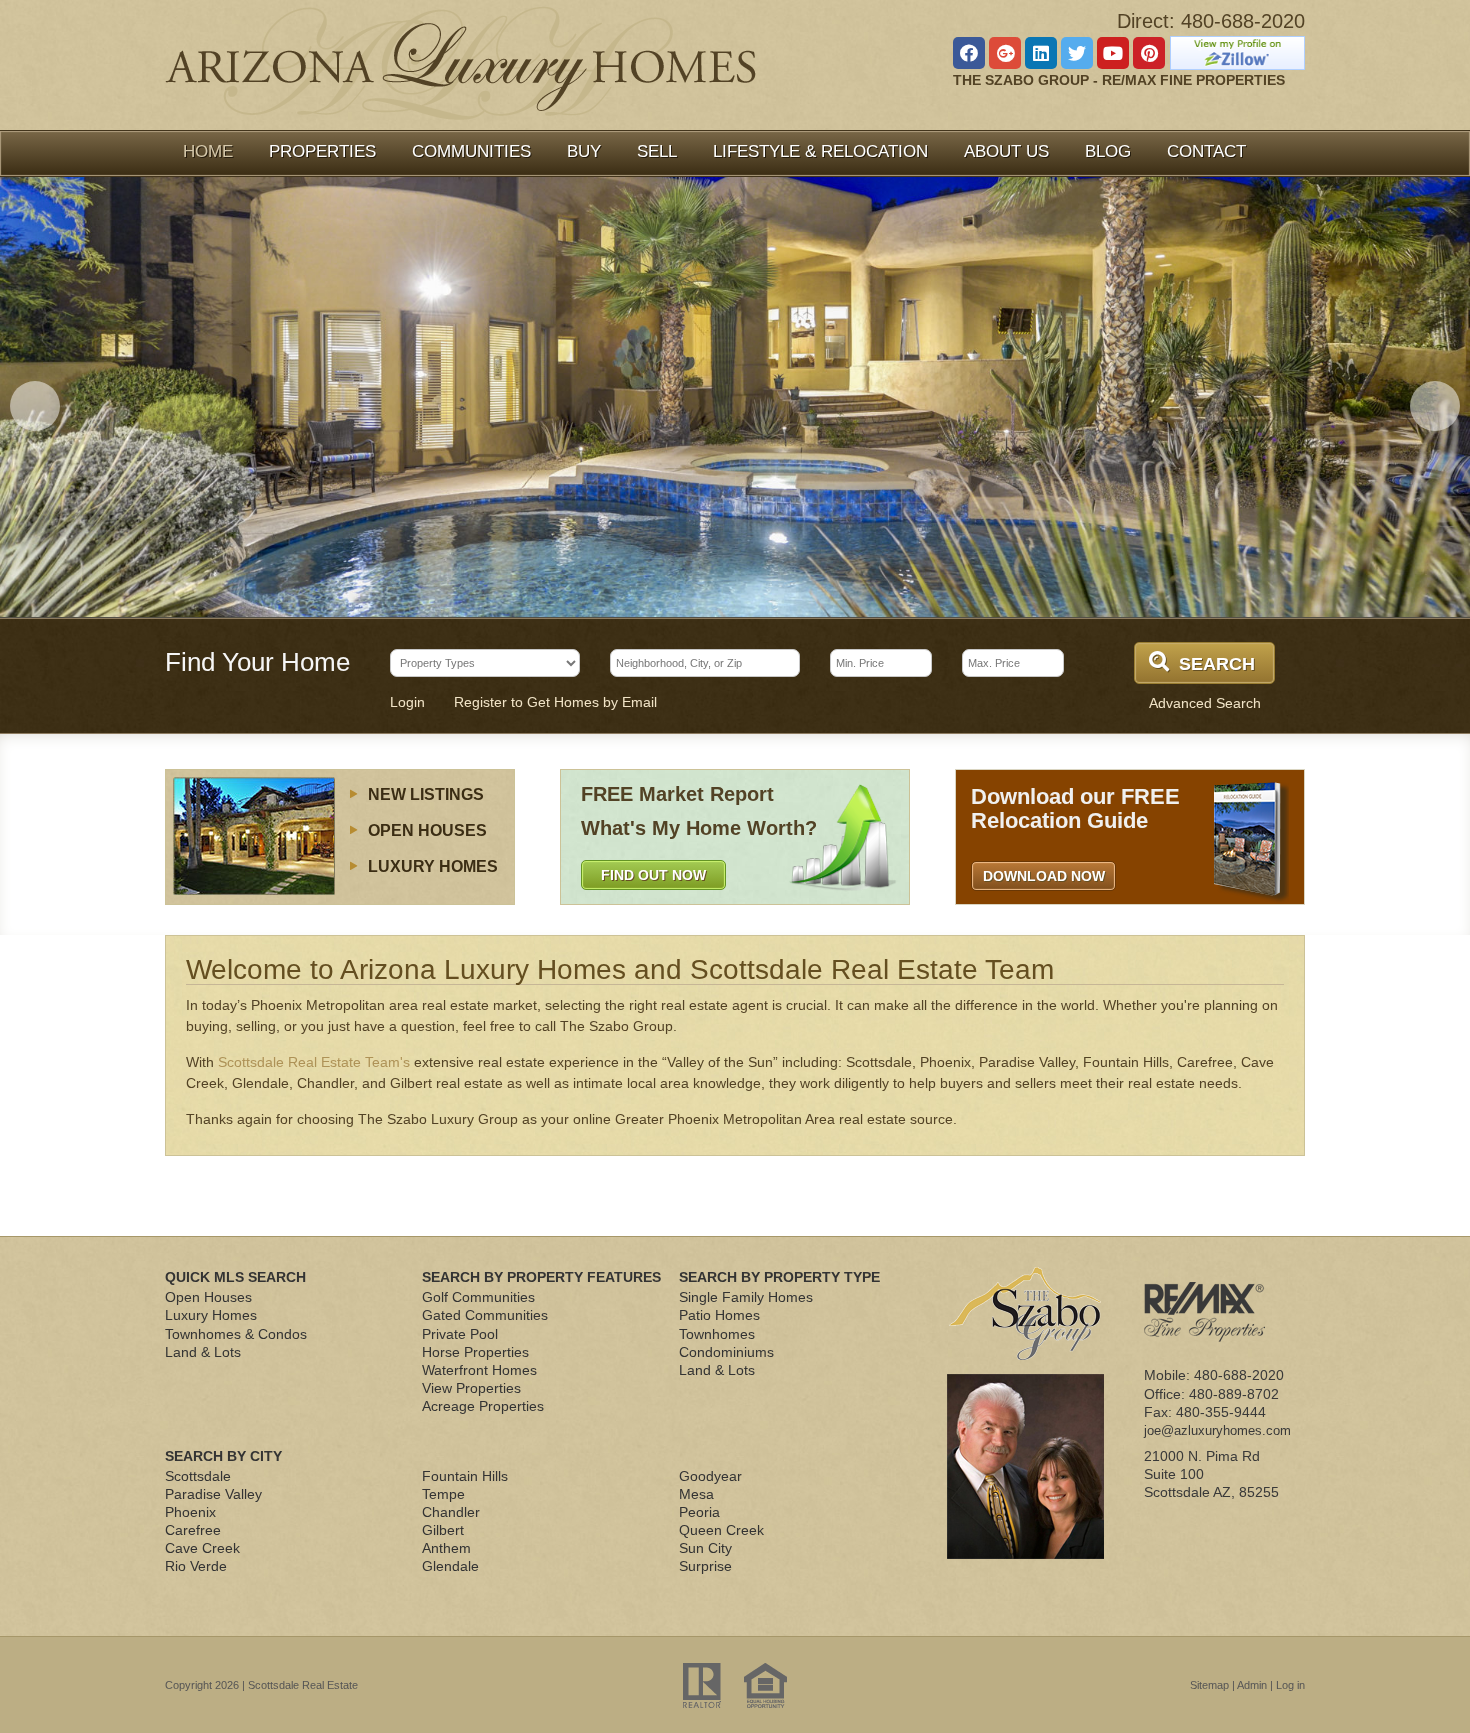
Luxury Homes (433, 866)
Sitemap (1209, 1685)
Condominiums (726, 1352)
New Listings (426, 794)
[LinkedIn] (1041, 53)
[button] (35, 406)
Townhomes (717, 1334)
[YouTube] (1113, 53)
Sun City (705, 1548)
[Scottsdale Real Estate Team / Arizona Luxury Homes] (460, 63)
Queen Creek (721, 1530)
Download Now (1044, 876)
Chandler (451, 1512)
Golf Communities (478, 1297)
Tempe (443, 1494)
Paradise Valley (213, 1494)
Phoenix (190, 1512)
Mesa (696, 1494)
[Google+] (1005, 53)
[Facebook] (969, 53)
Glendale (450, 1566)
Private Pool (460, 1334)
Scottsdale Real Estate (303, 1685)
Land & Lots (203, 1352)
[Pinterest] (1149, 53)
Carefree (193, 1530)
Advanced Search (1205, 703)
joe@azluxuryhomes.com (1217, 1430)
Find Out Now (653, 875)
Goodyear (710, 1476)
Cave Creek (202, 1548)
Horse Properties (475, 1352)
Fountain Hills (465, 1476)
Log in (1290, 1685)
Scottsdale (198, 1476)
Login (407, 702)
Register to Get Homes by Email (555, 702)
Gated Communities (485, 1315)
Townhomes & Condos (236, 1334)
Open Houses (427, 830)
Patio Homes (719, 1315)
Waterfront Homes (479, 1370)
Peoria (699, 1512)
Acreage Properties (483, 1406)
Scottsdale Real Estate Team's (314, 1062)
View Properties (471, 1388)
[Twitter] (1077, 53)
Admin (1252, 1685)
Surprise (705, 1566)
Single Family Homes (746, 1297)
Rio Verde (196, 1566)
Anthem (446, 1548)
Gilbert (443, 1530)
